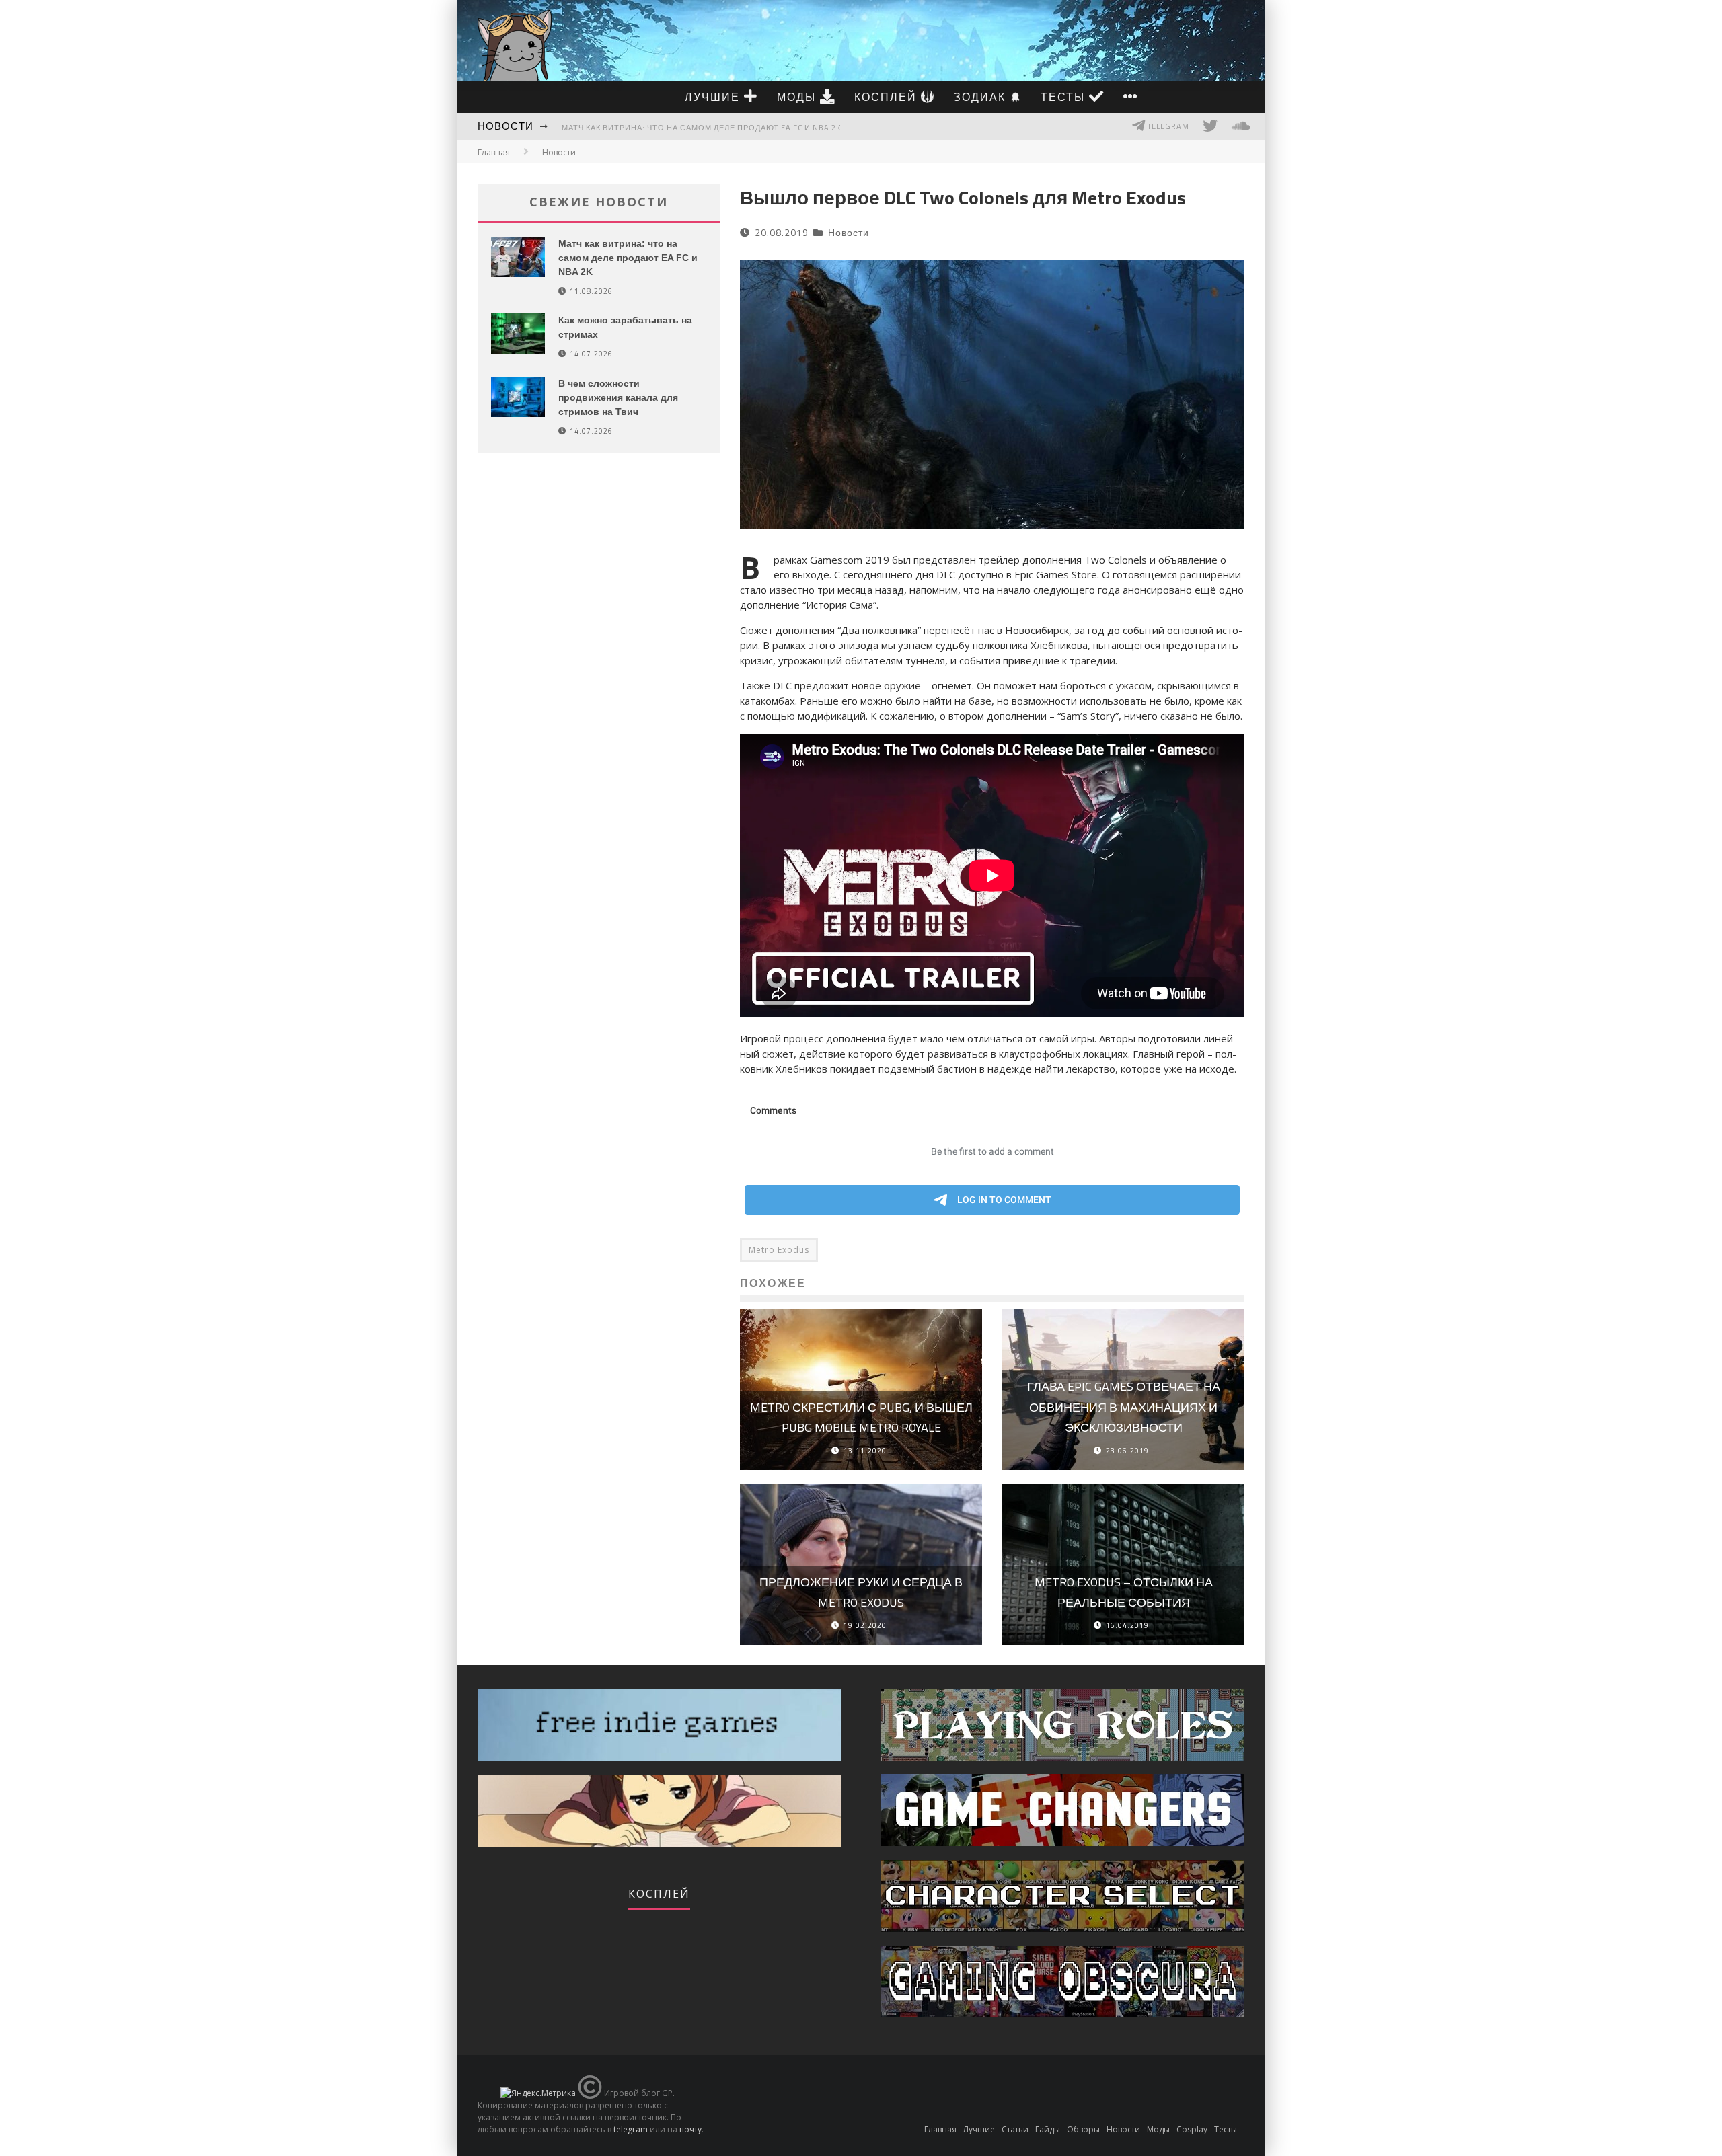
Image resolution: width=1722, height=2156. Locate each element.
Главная (494, 152)
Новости (506, 126)
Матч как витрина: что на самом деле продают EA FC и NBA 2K (701, 128)
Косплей (888, 97)
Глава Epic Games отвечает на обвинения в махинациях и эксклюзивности (1124, 1407)
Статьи (1015, 2129)
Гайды (1048, 2129)
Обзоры (1083, 2129)
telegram (631, 2129)
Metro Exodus (779, 1250)
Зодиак (982, 97)
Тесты (1065, 97)
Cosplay (1192, 2129)
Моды (798, 97)
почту (690, 2129)
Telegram (1167, 126)
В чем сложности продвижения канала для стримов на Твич (618, 397)
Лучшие (714, 97)
